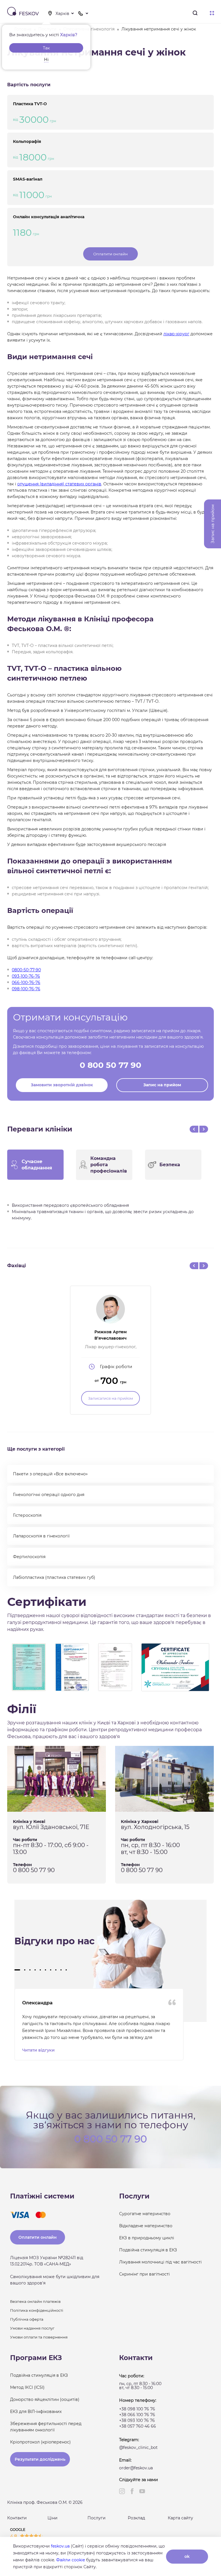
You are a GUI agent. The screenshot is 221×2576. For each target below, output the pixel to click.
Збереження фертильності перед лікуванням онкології (46, 2427)
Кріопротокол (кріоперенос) (40, 2442)
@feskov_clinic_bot (138, 2447)
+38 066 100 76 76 (137, 2415)
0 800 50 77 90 (110, 1065)
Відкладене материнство (146, 2226)
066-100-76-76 (26, 982)
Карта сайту (180, 2518)
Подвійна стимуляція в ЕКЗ (148, 2250)
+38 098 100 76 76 (137, 2409)
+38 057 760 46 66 (138, 2426)
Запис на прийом (162, 1085)
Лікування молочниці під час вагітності (160, 2262)
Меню (212, 13)
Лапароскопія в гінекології (41, 1536)
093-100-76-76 (26, 976)
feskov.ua (60, 2546)
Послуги (97, 2518)
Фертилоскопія (29, 1557)
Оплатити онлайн (110, 254)
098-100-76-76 (26, 989)
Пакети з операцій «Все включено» (50, 1474)
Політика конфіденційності (37, 2310)
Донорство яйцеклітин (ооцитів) (45, 2399)
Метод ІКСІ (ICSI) (27, 2387)
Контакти (17, 2518)
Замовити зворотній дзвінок (62, 1085)
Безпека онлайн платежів (35, 2301)
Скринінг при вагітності (144, 2274)
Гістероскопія (27, 1515)
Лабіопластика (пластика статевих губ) (54, 1577)
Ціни (53, 2518)
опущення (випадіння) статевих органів (59, 484)
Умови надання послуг (32, 2328)
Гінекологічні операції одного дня (49, 1495)
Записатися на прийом (110, 1398)
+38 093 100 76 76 (137, 2420)
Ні (46, 60)
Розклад (136, 2518)
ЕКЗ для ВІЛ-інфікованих (36, 2412)
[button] (17, 1970)
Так (46, 48)
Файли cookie (71, 2560)
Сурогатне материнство (145, 2214)
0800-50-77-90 (26, 970)
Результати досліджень (40, 2459)
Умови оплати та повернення (39, 2337)
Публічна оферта (27, 2319)
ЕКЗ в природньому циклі (147, 2238)
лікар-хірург (176, 334)
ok (187, 2556)
